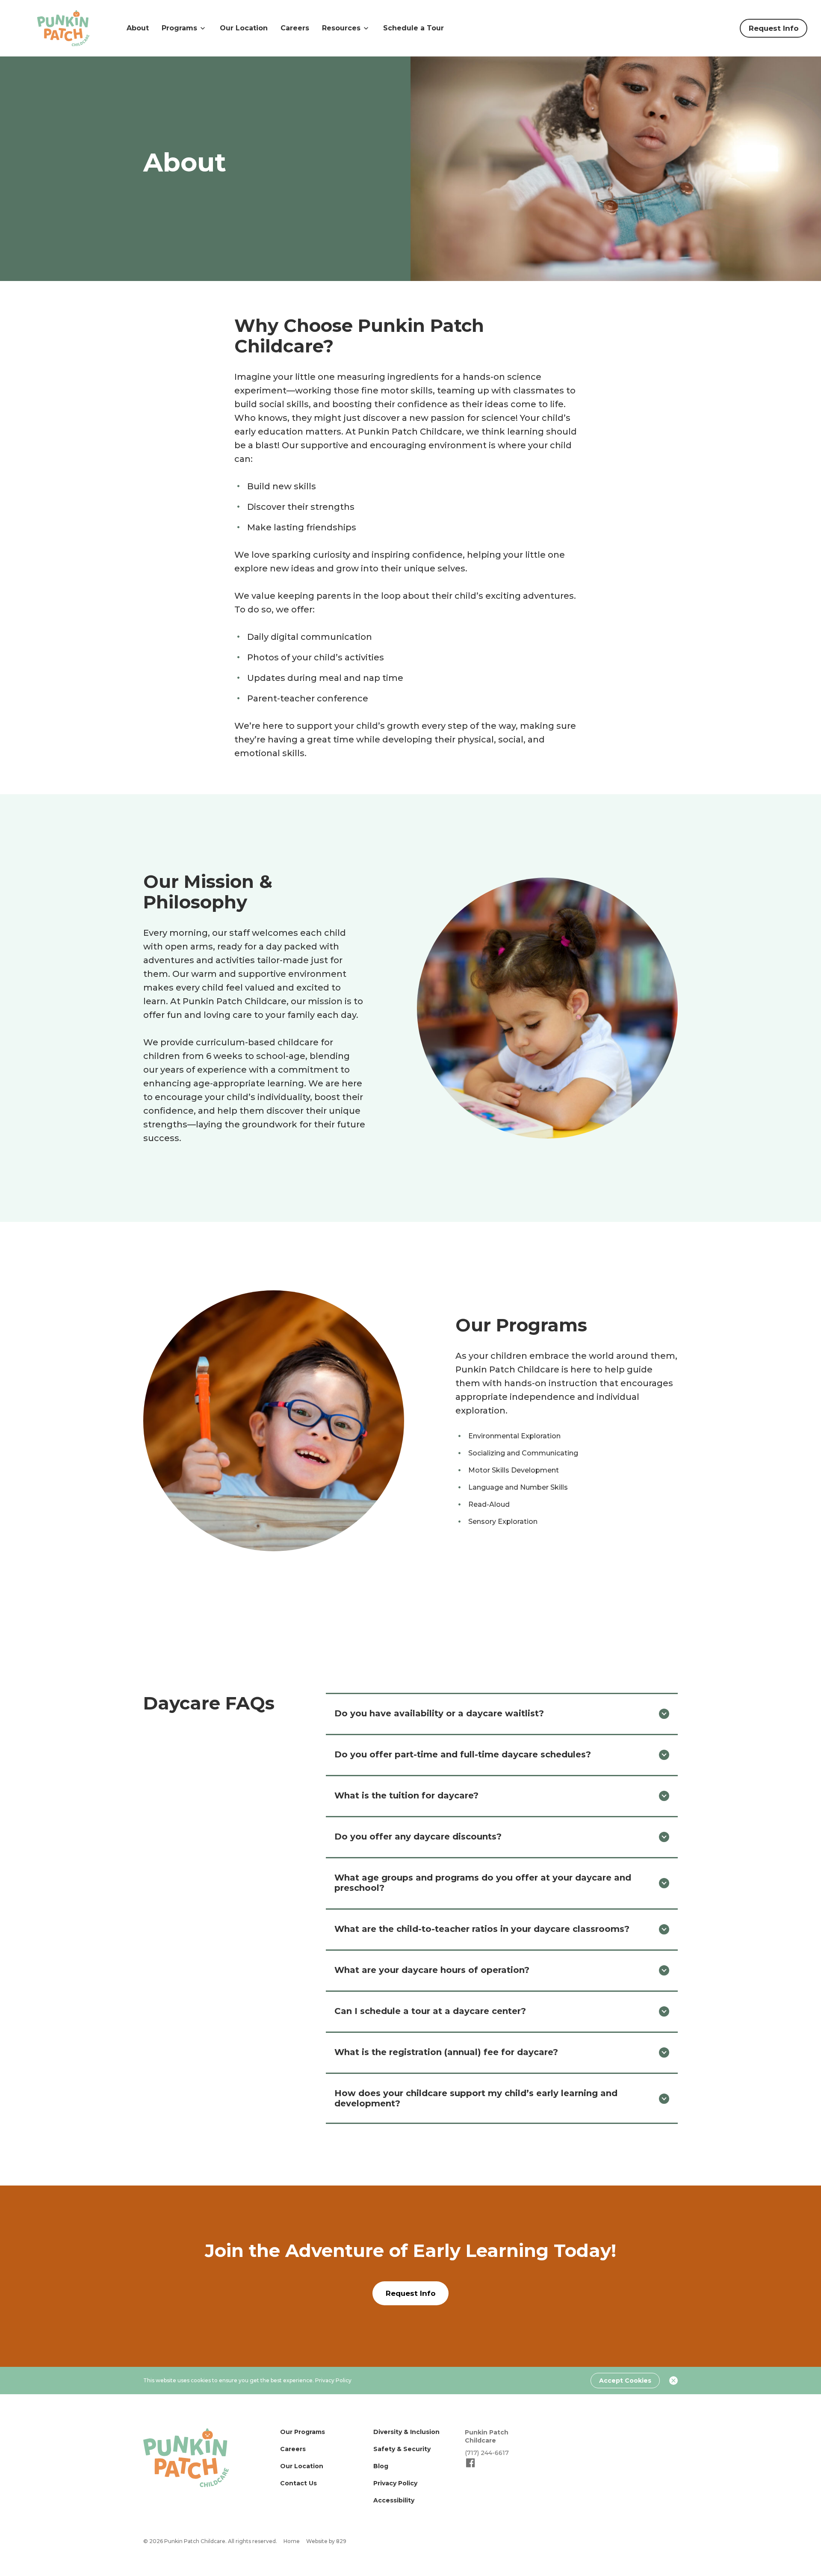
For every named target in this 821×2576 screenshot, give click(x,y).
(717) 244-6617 (487, 2453)
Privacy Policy (333, 2380)
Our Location (244, 28)
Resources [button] (341, 28)
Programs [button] (179, 28)
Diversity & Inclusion (406, 2432)
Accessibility (394, 2500)
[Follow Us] (471, 2467)
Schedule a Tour (413, 28)
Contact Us (298, 2483)
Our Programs (303, 2432)
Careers (295, 28)
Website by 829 (326, 2541)
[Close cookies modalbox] (673, 2381)
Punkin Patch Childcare (487, 2436)
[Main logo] (186, 2458)
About (138, 28)
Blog (381, 2466)
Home (292, 2541)
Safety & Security (402, 2449)
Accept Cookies (625, 2381)
